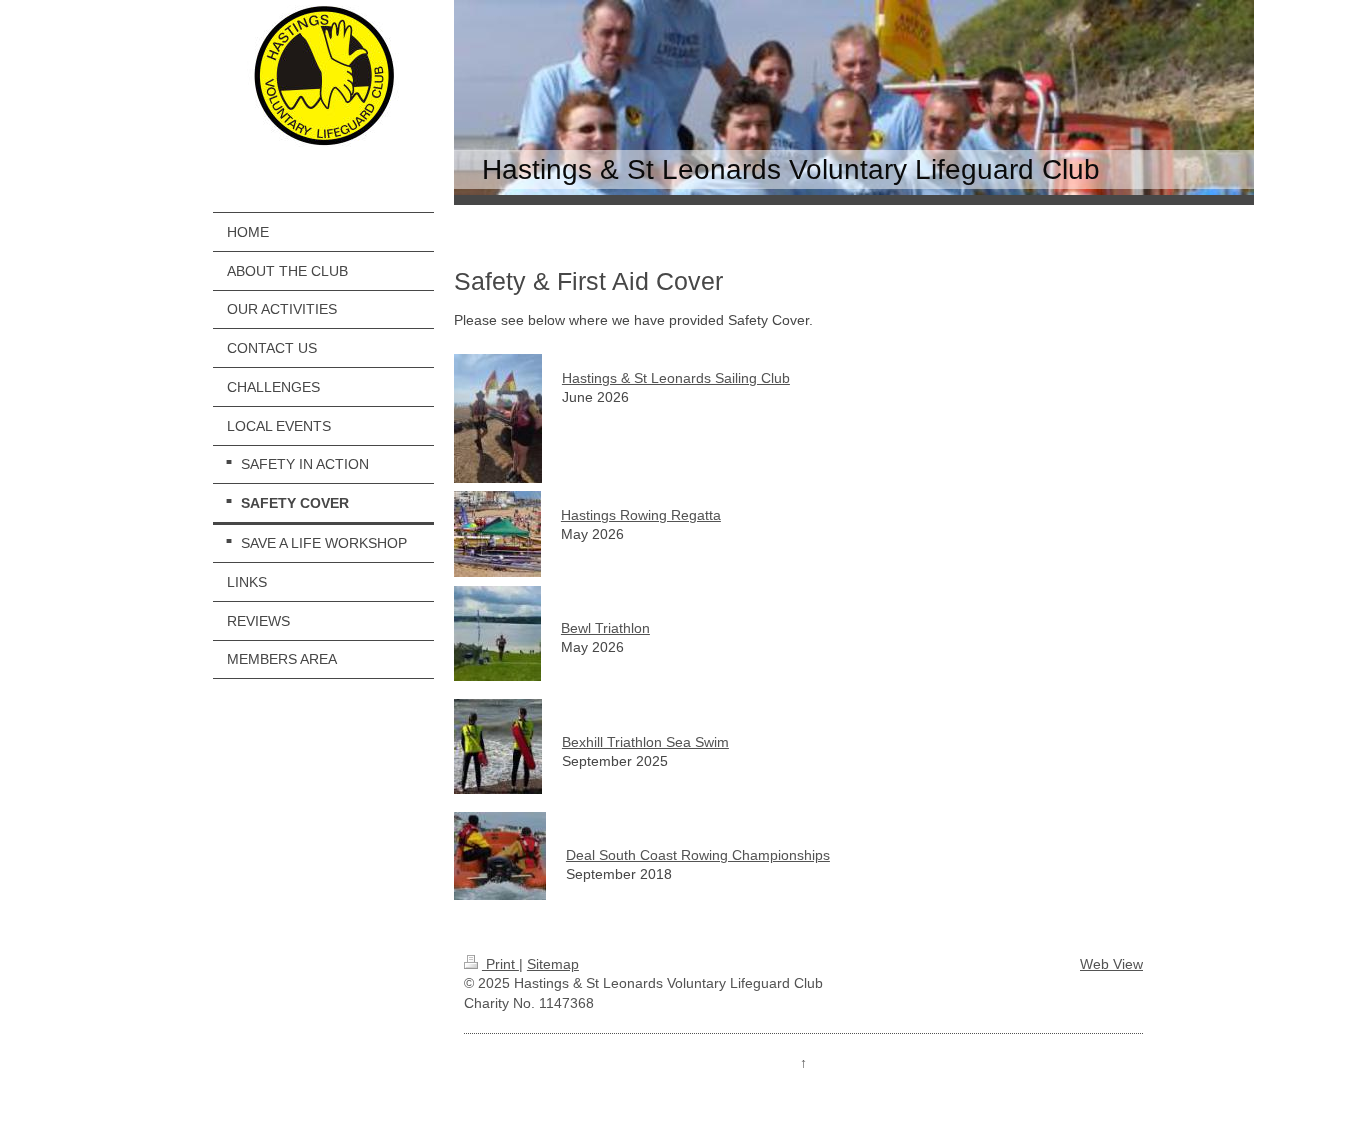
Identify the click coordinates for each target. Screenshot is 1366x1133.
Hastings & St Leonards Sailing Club (676, 378)
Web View (1111, 964)
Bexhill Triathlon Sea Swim (645, 742)
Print (500, 964)
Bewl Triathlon (605, 628)
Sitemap (553, 964)
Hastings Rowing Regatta (641, 515)
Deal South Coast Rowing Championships (698, 855)
